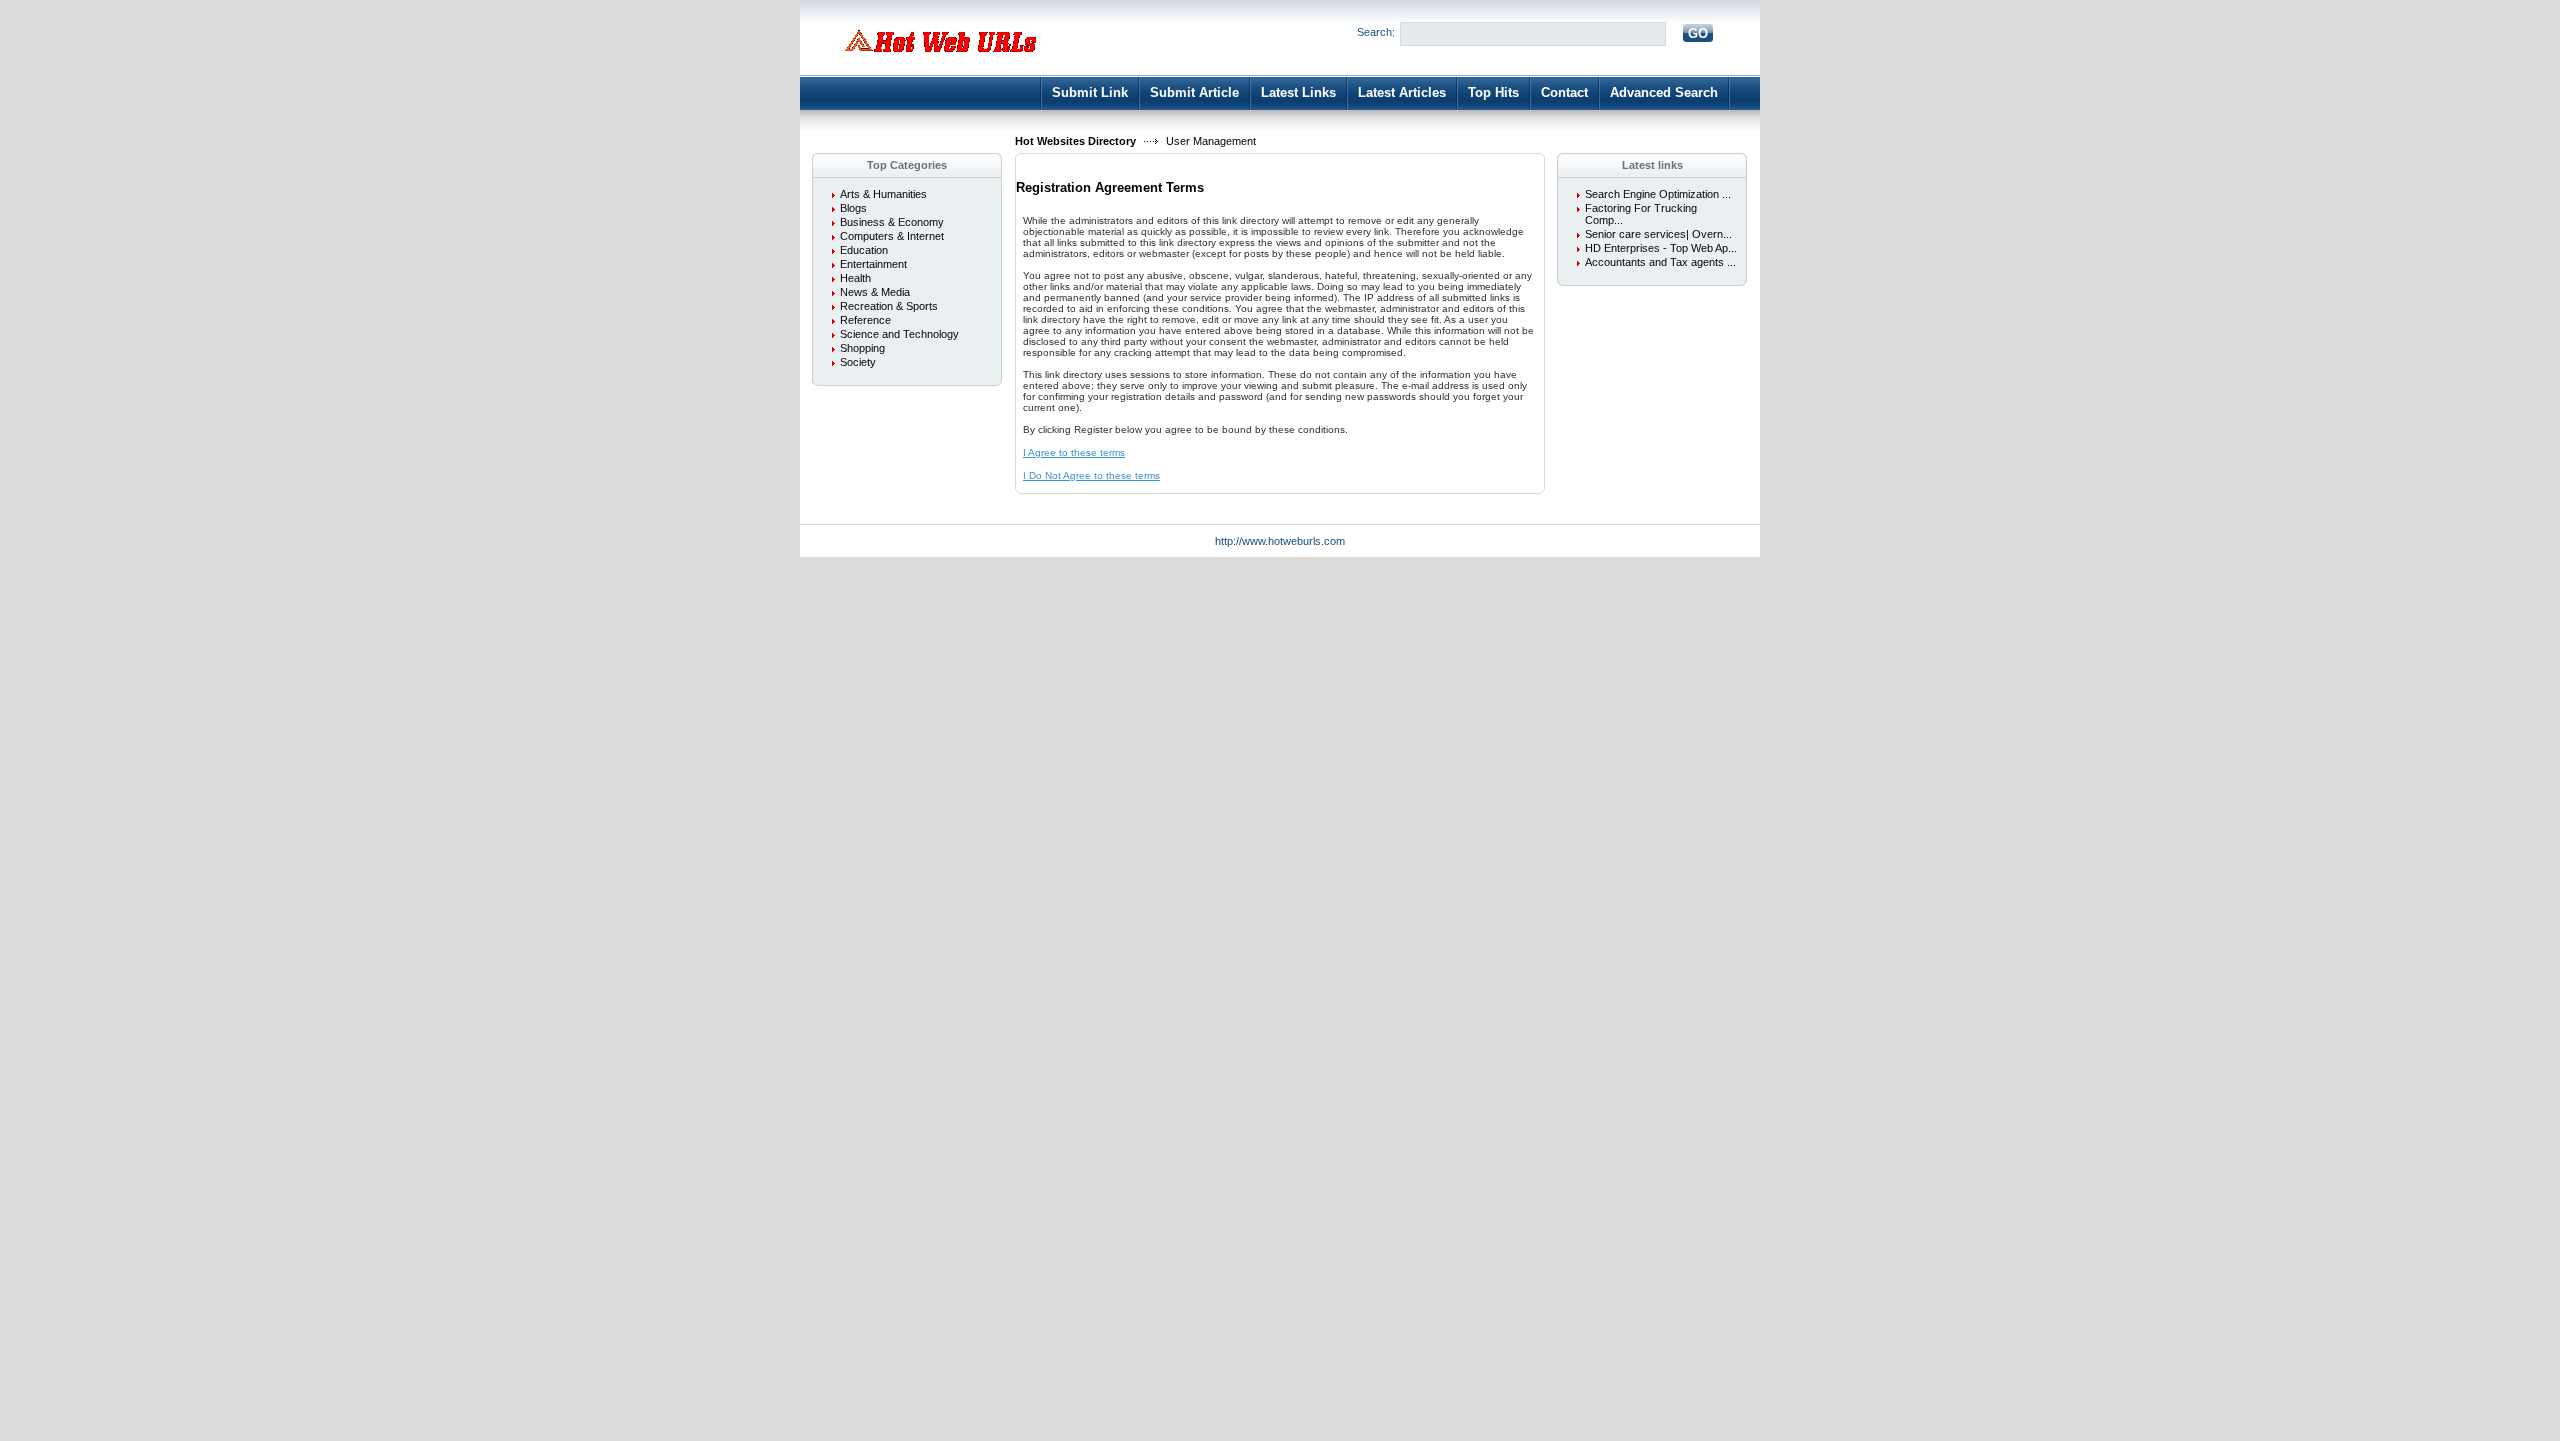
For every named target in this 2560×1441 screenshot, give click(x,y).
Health (855, 278)
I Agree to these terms (1074, 452)
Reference (865, 320)
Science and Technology (899, 334)
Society (858, 362)
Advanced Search (1664, 92)
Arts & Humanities (883, 194)
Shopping (862, 348)
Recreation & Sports (889, 306)
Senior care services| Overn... (1658, 234)
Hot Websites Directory (1075, 141)
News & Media (875, 292)
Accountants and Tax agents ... (1660, 262)
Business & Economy (892, 222)
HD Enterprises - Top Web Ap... (1661, 248)
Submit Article (1194, 92)
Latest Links (1298, 92)
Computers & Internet (892, 236)
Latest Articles (1402, 92)
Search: (1376, 32)
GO (1698, 33)
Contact (1564, 92)
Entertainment (873, 264)
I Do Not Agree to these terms (1091, 475)
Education (864, 250)
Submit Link (1090, 92)
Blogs (853, 208)
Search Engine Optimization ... (1658, 194)
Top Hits (1493, 92)
